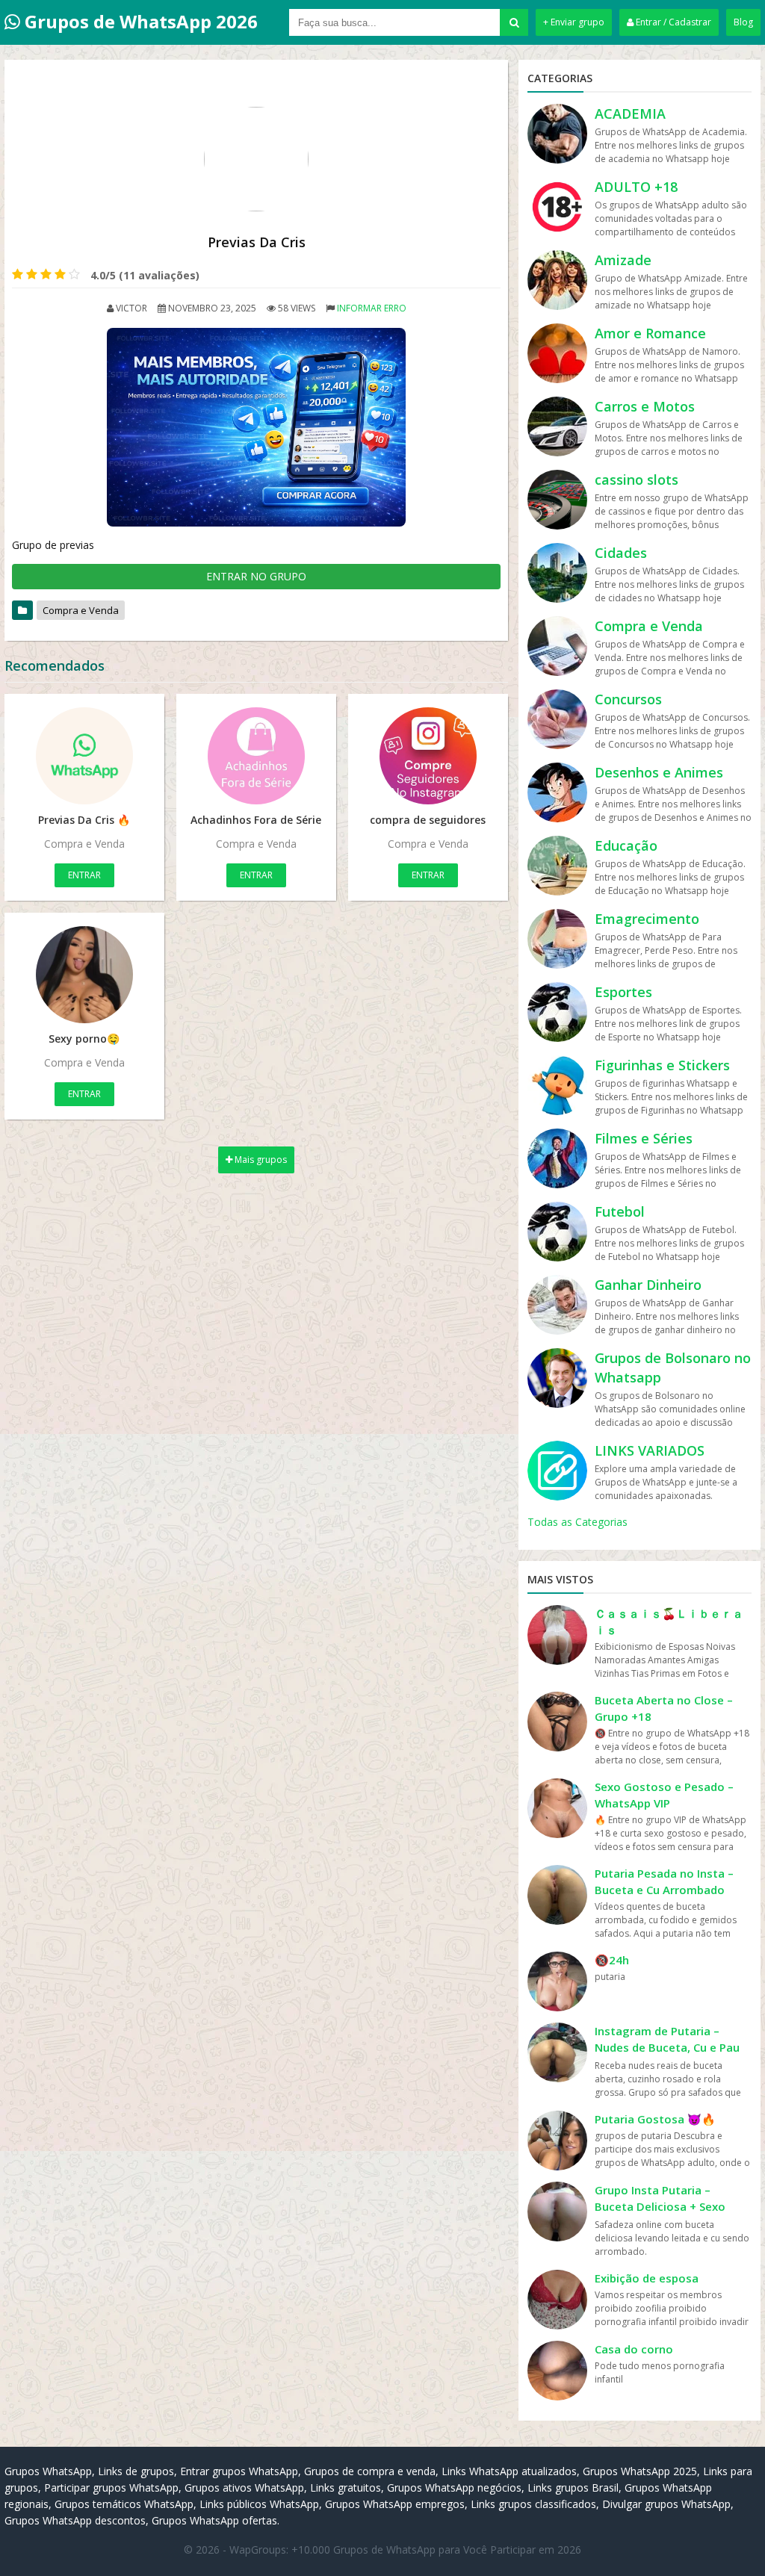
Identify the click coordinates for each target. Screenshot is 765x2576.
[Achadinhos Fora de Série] (256, 756)
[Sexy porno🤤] (84, 975)
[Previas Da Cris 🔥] (84, 756)
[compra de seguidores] (428, 756)
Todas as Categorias (577, 1522)
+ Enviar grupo (574, 22)
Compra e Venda (81, 610)
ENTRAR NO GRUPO (256, 576)
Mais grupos (260, 1160)
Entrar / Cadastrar (672, 22)
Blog (743, 22)
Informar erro (372, 308)
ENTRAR (84, 875)
